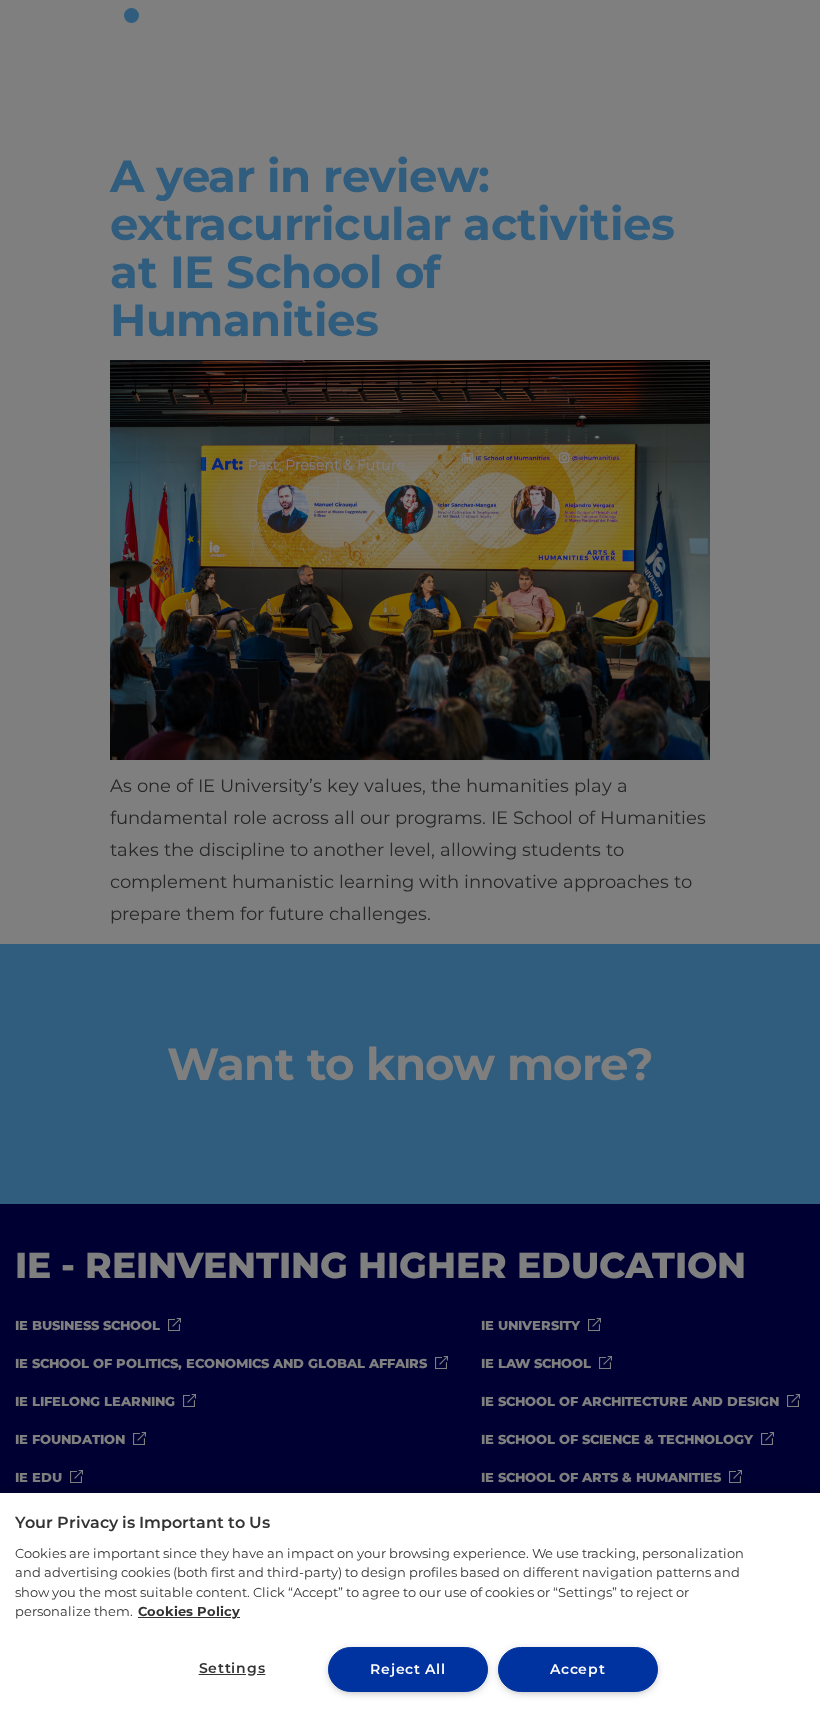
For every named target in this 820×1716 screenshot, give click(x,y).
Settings (232, 1668)
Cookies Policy (189, 1611)
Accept (577, 1669)
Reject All (407, 1669)
